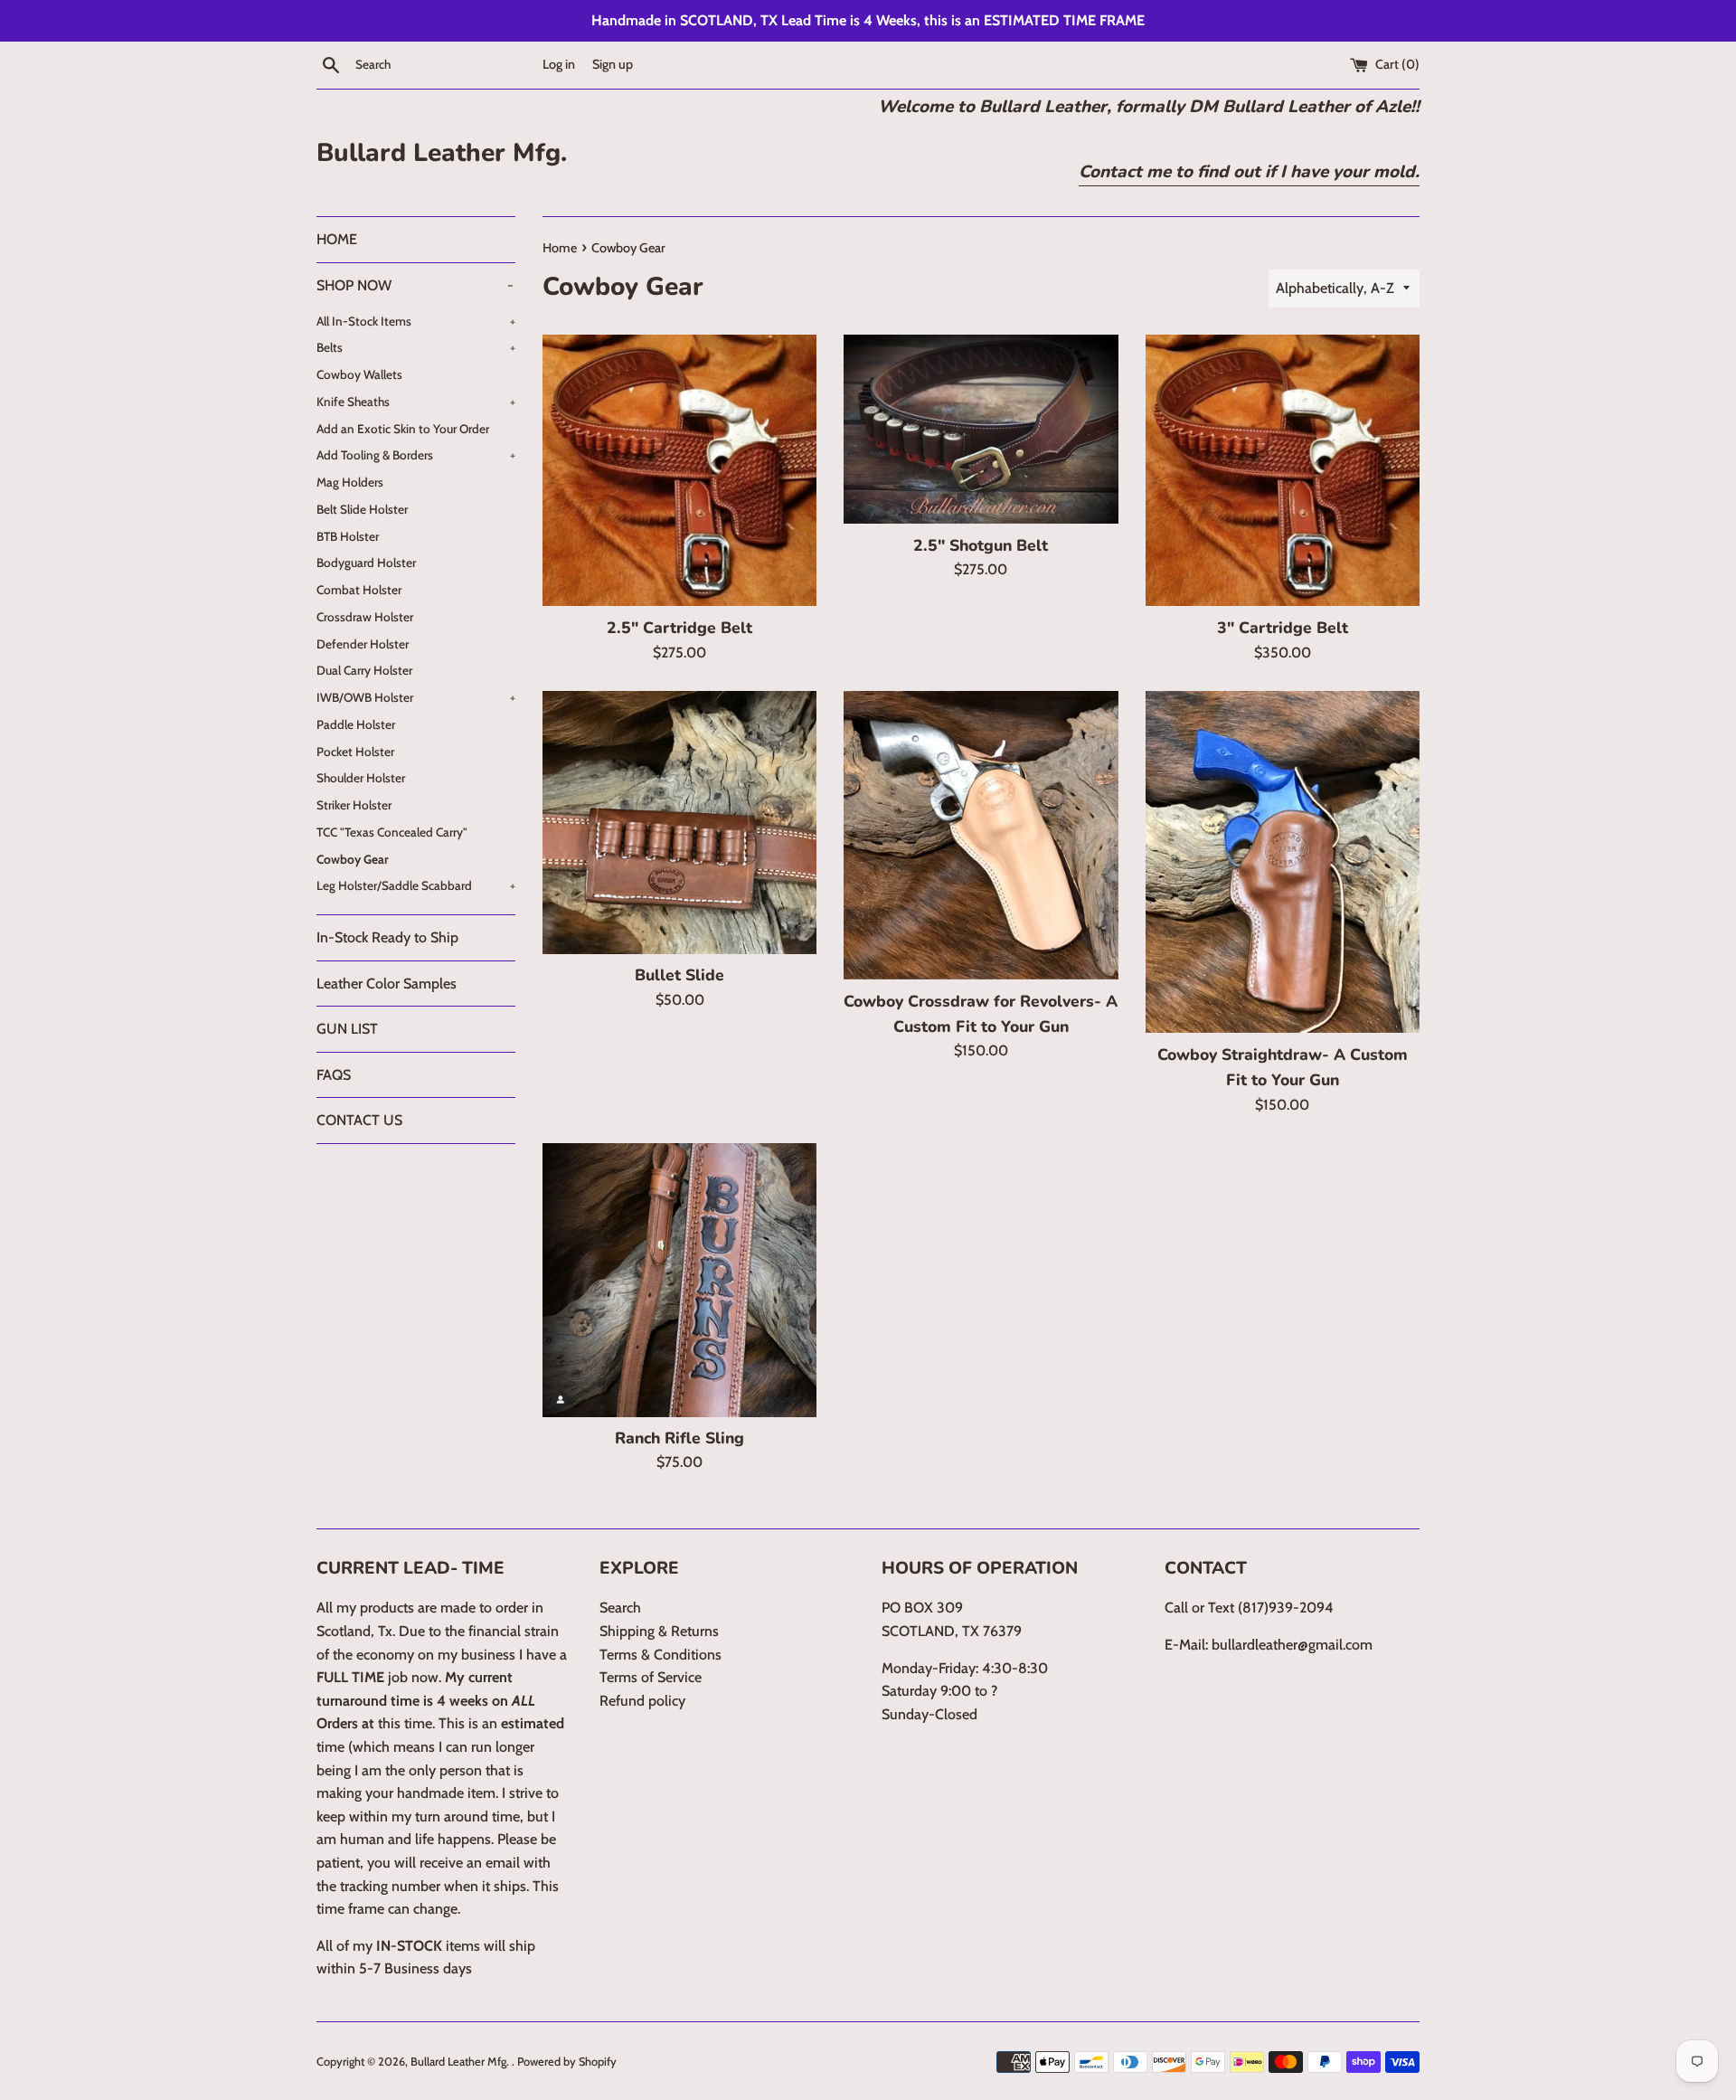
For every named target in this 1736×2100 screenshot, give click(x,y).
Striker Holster (354, 805)
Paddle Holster (356, 724)
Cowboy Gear (352, 859)
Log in (559, 64)
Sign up (613, 64)
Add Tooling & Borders (416, 455)
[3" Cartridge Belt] (1283, 471)
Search (620, 1608)
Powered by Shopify (567, 2062)
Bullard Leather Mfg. (442, 153)
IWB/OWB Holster (416, 697)
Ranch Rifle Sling (679, 1438)
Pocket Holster (355, 752)
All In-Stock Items (416, 321)
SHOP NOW (415, 285)
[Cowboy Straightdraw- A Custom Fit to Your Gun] (1283, 862)
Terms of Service (651, 1677)
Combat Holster (359, 590)
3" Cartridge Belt (1283, 628)
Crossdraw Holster (365, 617)
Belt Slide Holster (362, 509)
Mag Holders (350, 482)
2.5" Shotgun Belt (981, 545)
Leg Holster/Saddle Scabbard (416, 885)
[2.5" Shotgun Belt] (981, 430)
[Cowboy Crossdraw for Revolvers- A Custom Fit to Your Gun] (981, 835)
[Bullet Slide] (679, 822)
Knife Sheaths (416, 402)
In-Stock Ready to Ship (387, 937)
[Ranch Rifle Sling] (679, 1280)
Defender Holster (363, 644)
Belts (416, 347)
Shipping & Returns (659, 1631)
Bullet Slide (679, 975)
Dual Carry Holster (364, 670)
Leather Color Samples (387, 984)
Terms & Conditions (660, 1655)
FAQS (334, 1075)
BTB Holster (348, 536)
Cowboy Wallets (359, 374)
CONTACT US (359, 1120)
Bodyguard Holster (366, 563)
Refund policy (642, 1701)
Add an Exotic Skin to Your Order (403, 429)
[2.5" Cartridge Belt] (679, 471)
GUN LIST (347, 1029)
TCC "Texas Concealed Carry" (392, 832)
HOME (337, 239)
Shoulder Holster (361, 778)
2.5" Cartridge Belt (679, 628)
